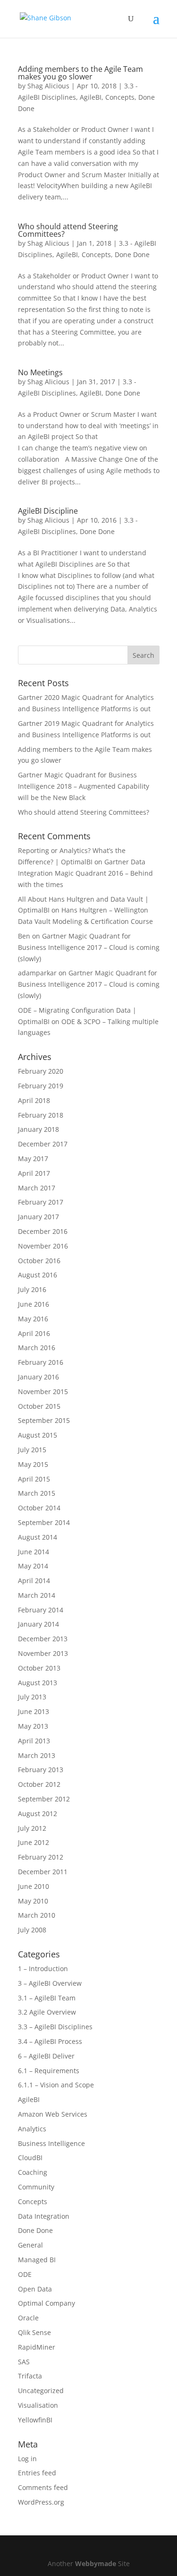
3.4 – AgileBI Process (50, 2041)
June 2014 (34, 1552)
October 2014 (39, 1508)
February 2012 (41, 1857)
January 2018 (38, 1129)
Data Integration (44, 2216)
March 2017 (37, 1188)
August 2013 (38, 1683)
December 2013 (43, 1639)
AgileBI (91, 97)
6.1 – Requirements (49, 2071)
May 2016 (33, 1319)
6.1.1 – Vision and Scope (56, 2085)
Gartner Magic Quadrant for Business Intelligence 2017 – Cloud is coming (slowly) (89, 947)
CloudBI (30, 2158)
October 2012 (39, 1784)
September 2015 (44, 1420)
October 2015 (39, 1406)
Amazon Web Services (53, 2114)
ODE (25, 2274)
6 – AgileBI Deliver (46, 2056)
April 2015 (34, 1479)
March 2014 (37, 1595)
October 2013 (39, 1668)
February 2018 (41, 1115)
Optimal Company (46, 2303)
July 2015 (32, 1450)
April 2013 (34, 1741)
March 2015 (37, 1493)
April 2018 (34, 1100)
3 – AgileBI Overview (50, 1983)
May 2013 (33, 1726)
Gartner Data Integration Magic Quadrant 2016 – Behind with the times (85, 873)
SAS (24, 2362)
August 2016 (38, 1275)
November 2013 (43, 1653)
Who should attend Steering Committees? (68, 230)
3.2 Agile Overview (47, 2012)
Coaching (33, 2172)
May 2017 (33, 1159)
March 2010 (37, 1915)
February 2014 (41, 1610)
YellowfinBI (35, 2420)
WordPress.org (41, 2502)
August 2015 (38, 1435)
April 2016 (34, 1333)
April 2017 (34, 1173)
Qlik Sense (34, 2332)
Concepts (120, 97)
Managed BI (37, 2260)
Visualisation (38, 2405)
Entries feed (37, 2473)
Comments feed (43, 2487)
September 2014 (44, 1522)
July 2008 (32, 1930)
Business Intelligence (51, 2143)
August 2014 (38, 1537)
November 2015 (43, 1391)
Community (36, 2187)
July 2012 (32, 1828)
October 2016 (39, 1261)
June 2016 (34, 1304)
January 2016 (38, 1377)
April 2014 (34, 1581)
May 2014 (33, 1566)
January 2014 (38, 1624)
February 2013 (41, 1770)
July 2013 (32, 1697)
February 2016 (41, 1362)
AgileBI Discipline (48, 511)
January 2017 (38, 1217)
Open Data (35, 2289)
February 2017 (41, 1202)
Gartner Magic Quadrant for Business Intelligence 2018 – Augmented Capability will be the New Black (84, 786)
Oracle (28, 2318)
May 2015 (33, 1464)
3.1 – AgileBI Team (47, 1998)
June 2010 (34, 1886)
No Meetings (40, 372)
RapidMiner (37, 2347)
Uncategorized (41, 2391)
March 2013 (37, 1755)
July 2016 (32, 1289)
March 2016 (37, 1348)
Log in (27, 2459)
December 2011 (43, 1872)
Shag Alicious (48, 86)
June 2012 (34, 1842)
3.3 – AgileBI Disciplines (55, 2027)
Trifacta (30, 2376)
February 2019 (41, 1086)
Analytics (32, 2129)
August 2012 (38, 1814)
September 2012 (44, 1799)
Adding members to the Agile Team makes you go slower (80, 73)
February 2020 (41, 1071)
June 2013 (34, 1711)
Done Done (132, 254)
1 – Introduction (43, 1969)
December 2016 (43, 1231)
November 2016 (43, 1246)
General (30, 2245)
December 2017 (43, 1144)
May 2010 (33, 1901)
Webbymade (96, 2563)
